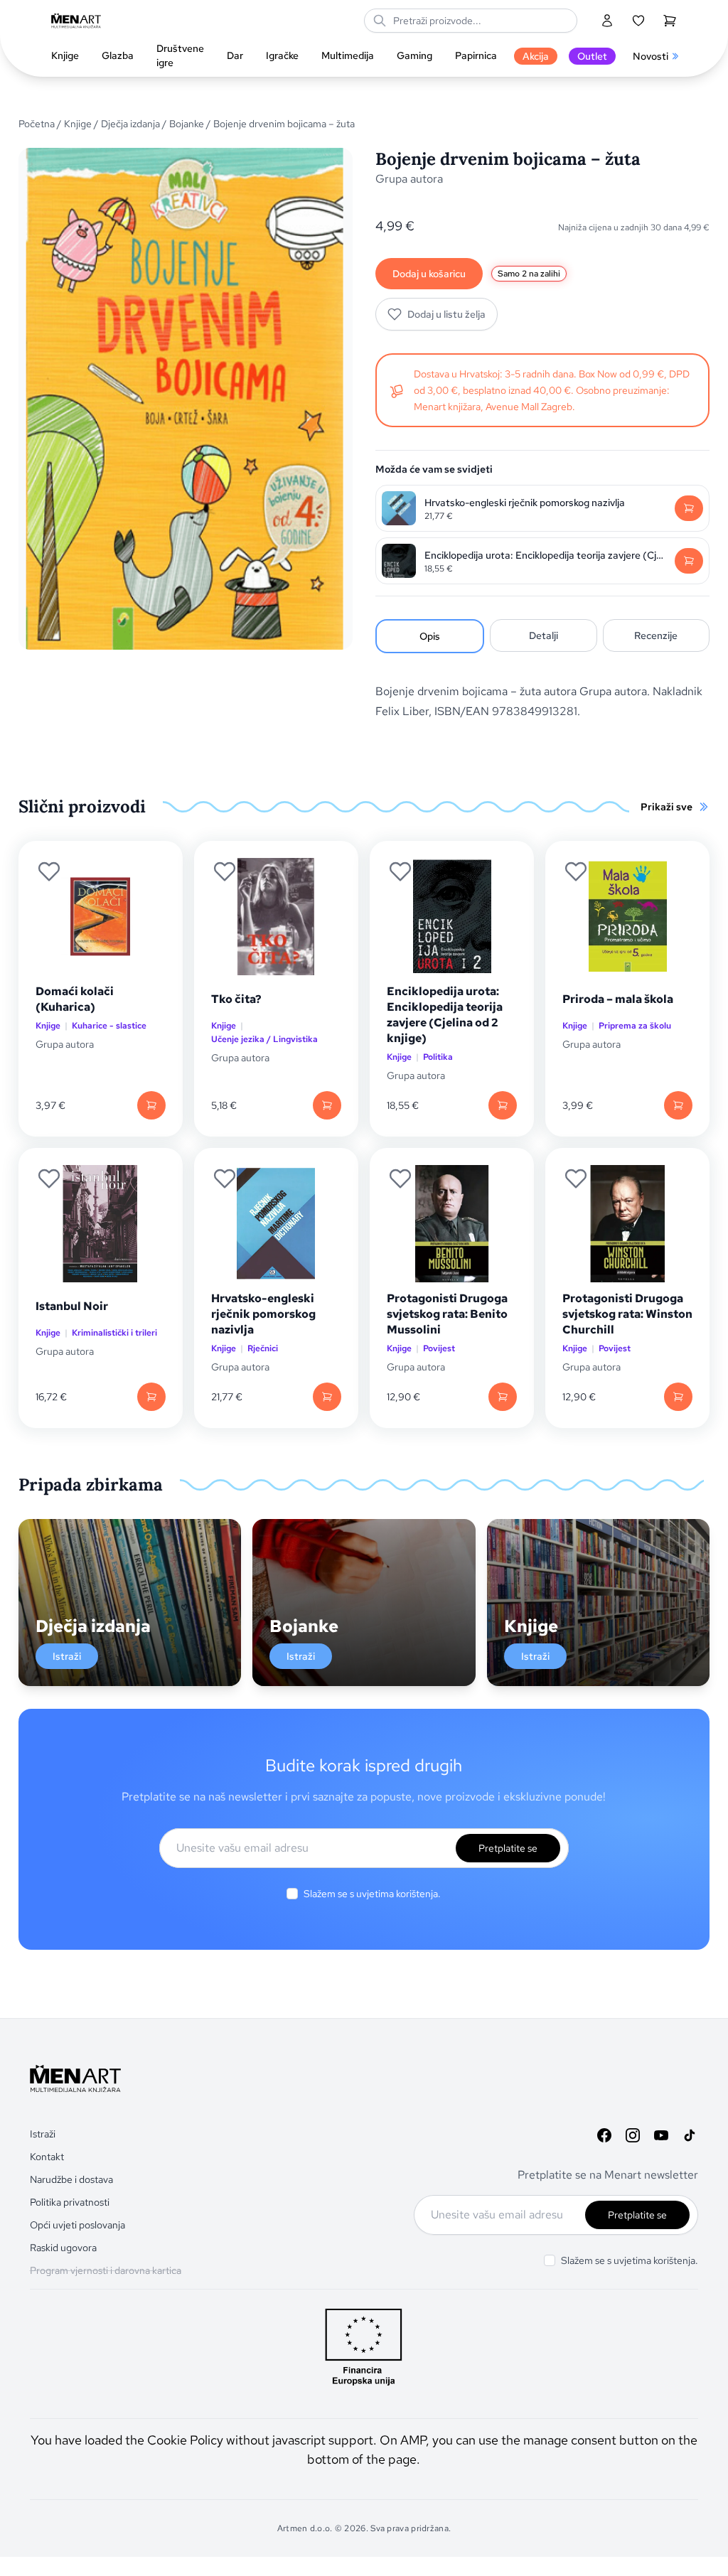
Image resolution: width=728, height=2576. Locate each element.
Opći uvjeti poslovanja (77, 2225)
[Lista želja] (638, 21)
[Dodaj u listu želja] (49, 871)
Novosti (651, 56)
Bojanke (187, 124)
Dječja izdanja (130, 124)
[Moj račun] (607, 21)
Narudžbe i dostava (71, 2179)
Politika (438, 1057)
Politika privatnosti (70, 2202)
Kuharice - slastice (109, 1026)
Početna (37, 124)
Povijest (439, 1348)
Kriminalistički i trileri (114, 1333)
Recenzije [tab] (656, 635)
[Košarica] (670, 21)
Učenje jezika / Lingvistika (264, 1039)
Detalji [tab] (544, 635)
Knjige (78, 124)
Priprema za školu (635, 1026)
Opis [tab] (430, 636)
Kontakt (47, 2157)
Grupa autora (409, 179)
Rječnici (263, 1348)
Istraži (67, 1656)
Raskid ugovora (63, 2248)
